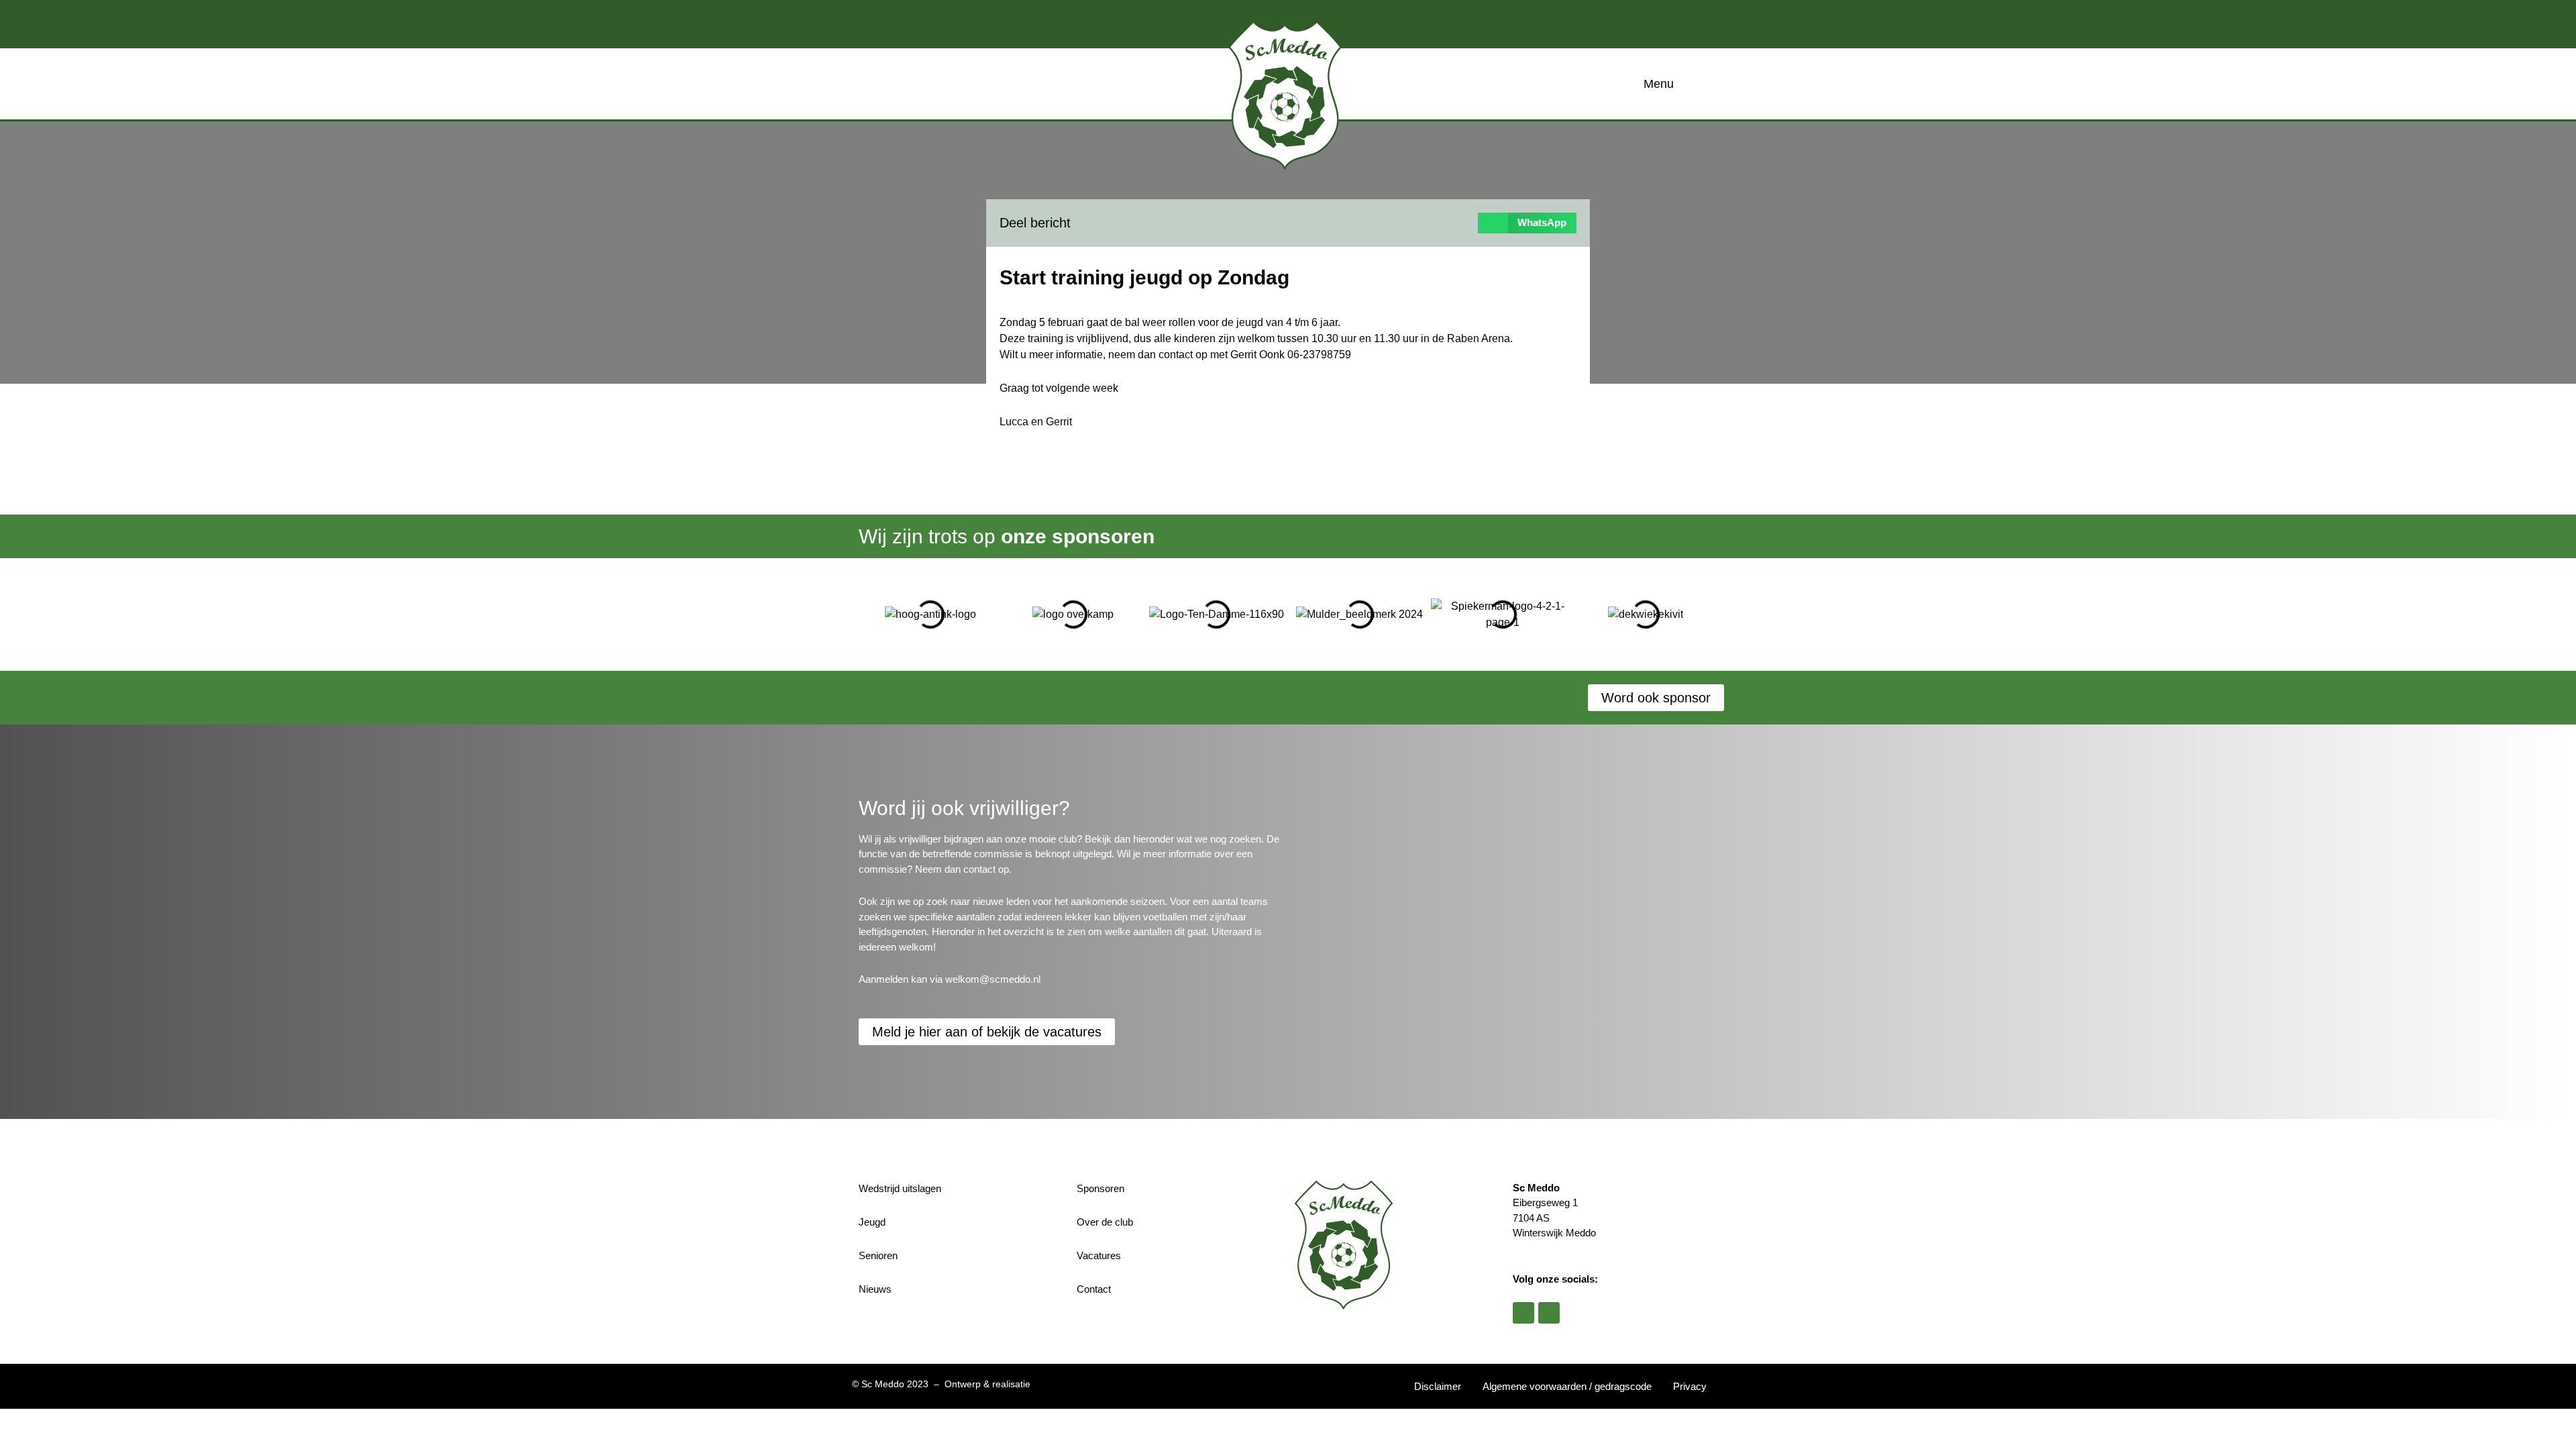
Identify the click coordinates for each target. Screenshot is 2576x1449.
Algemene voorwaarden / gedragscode (1567, 1386)
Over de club (1105, 1222)
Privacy (1690, 1386)
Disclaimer (1438, 1386)
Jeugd (872, 1222)
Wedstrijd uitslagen (900, 1188)
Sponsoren (1101, 1188)
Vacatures (1099, 1255)
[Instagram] (1549, 1313)
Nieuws (875, 1289)
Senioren (878, 1255)
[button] (1527, 223)
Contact (1094, 1289)
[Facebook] (1523, 1313)
